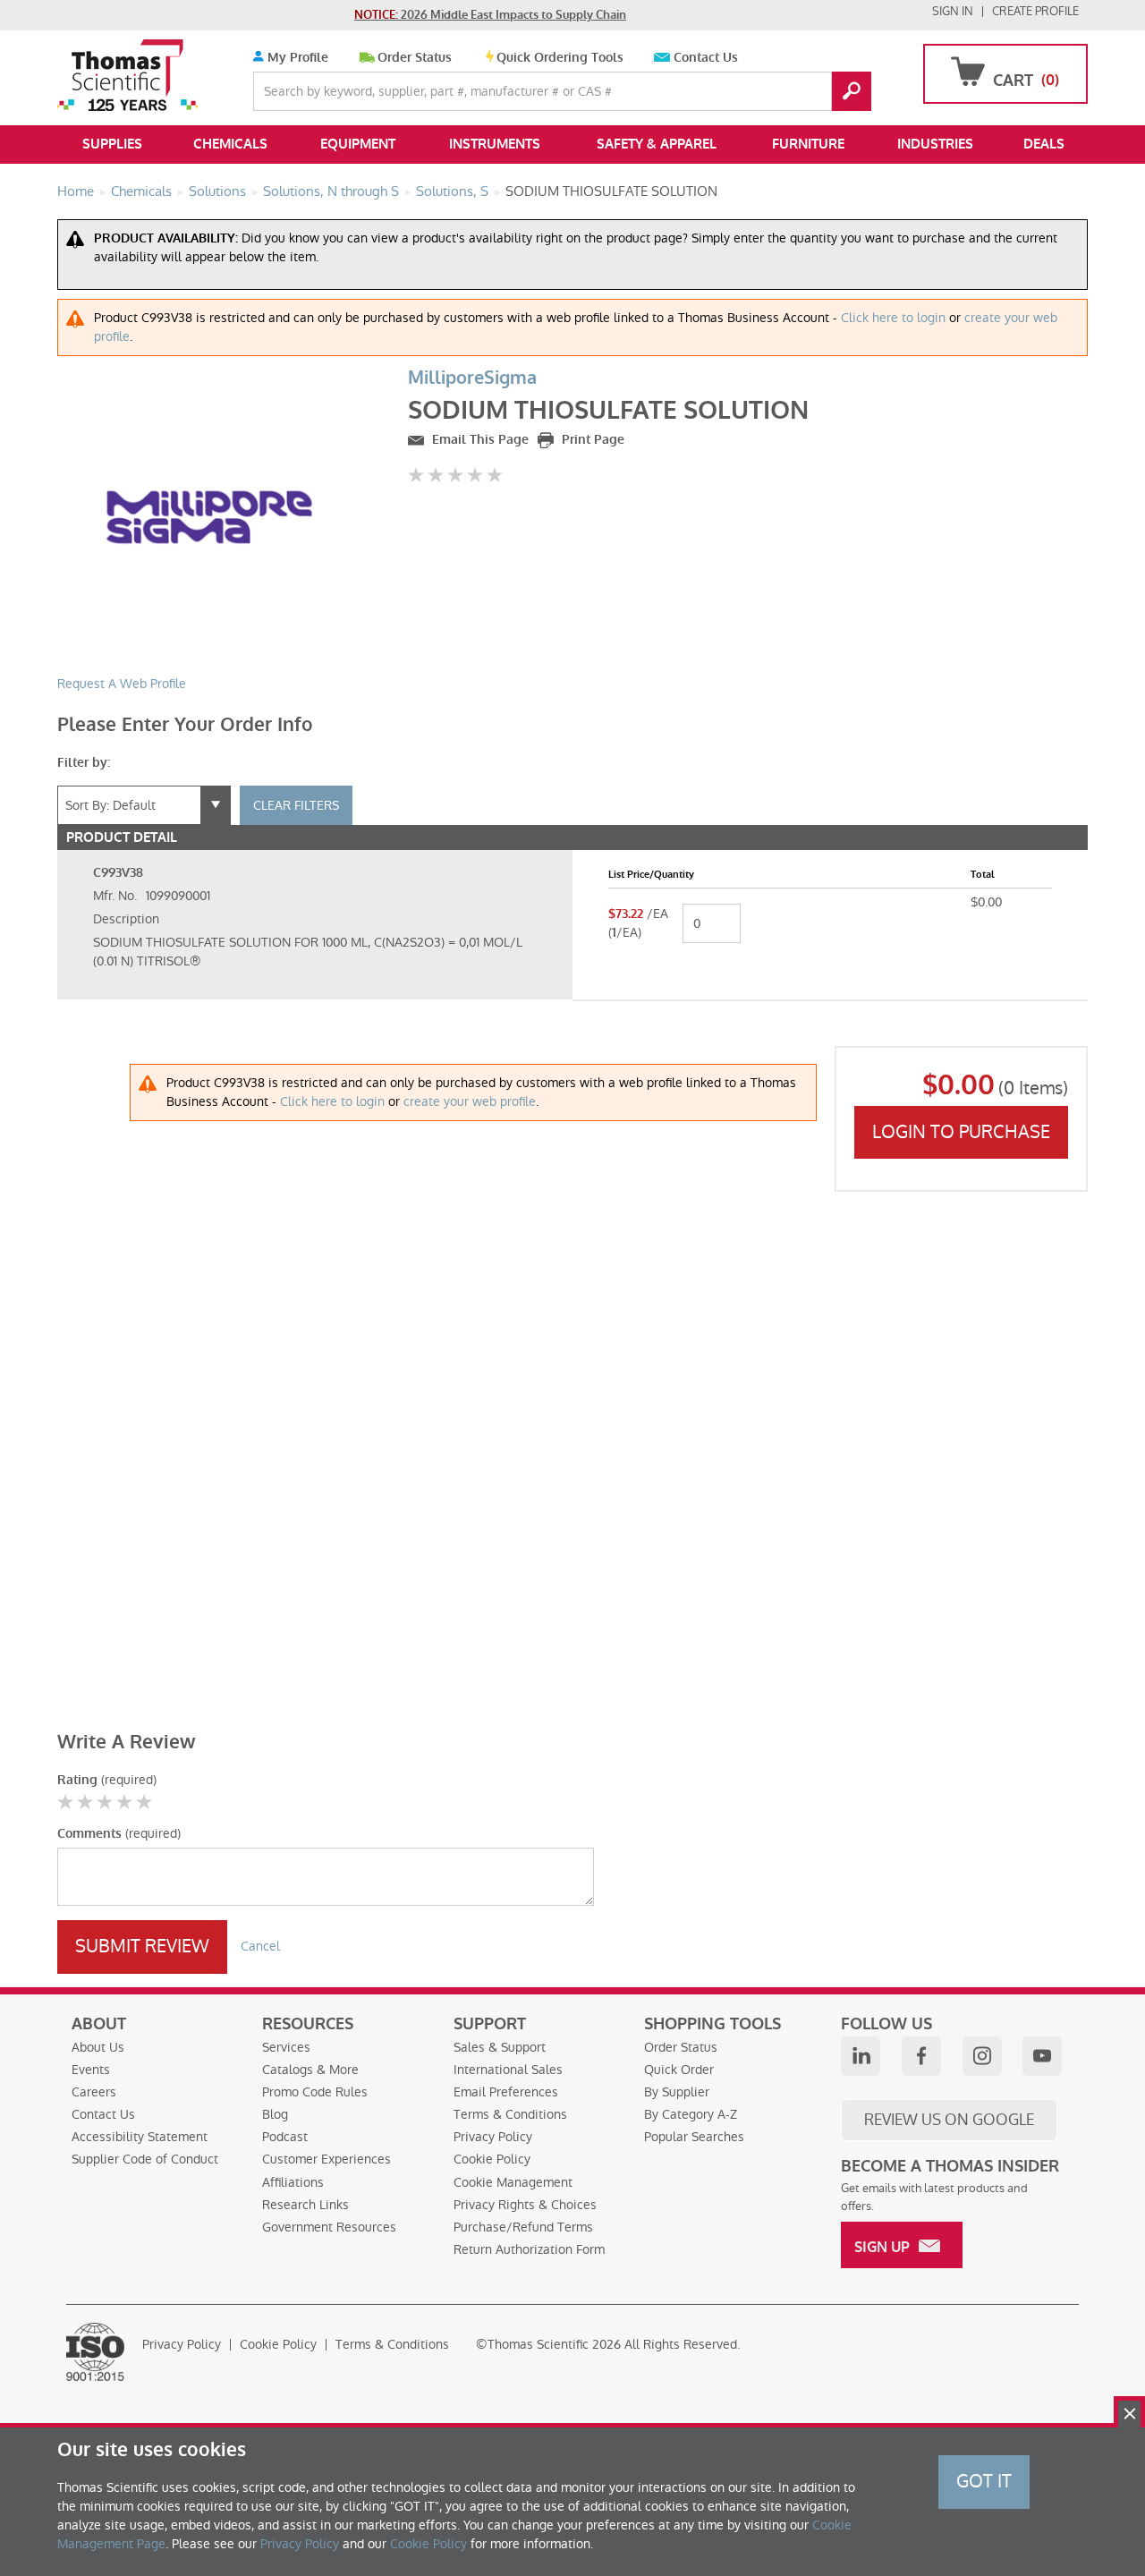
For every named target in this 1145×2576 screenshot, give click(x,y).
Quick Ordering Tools (560, 58)
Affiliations (293, 2182)
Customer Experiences (327, 2159)
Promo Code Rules (315, 2092)
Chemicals (230, 144)
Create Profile (1035, 11)
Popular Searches (694, 2137)
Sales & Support (500, 2047)
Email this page (479, 440)
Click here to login (893, 318)
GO (852, 91)
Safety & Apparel (657, 144)
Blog (275, 2114)
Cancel (260, 1946)
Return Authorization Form (529, 2249)
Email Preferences (506, 2092)
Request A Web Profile (122, 684)
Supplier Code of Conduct (145, 2159)
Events (91, 2070)
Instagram (982, 2056)
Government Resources (329, 2227)
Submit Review (142, 1946)
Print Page (591, 440)
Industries (935, 144)
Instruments (495, 144)
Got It (984, 2481)
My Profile (296, 58)
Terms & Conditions (510, 2114)
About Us (98, 2047)
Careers (94, 2092)
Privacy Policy (493, 2137)
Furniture (808, 144)
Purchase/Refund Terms (523, 2227)
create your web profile (470, 1101)
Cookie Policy (492, 2159)
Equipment (358, 144)
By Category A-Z (691, 2114)
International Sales (508, 2070)
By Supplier (677, 2092)
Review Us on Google (949, 2120)
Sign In (953, 11)
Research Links (305, 2205)
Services (286, 2047)
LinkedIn (861, 2056)
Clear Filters (296, 805)
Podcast (285, 2137)
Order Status (415, 58)
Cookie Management (513, 2182)
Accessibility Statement (140, 2137)
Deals (1044, 144)
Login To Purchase (961, 1132)
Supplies (112, 144)
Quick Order (679, 2070)
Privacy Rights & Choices (525, 2205)
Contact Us (706, 58)
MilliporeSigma (472, 378)
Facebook (921, 2056)
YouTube (1042, 2056)
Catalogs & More (310, 2070)
